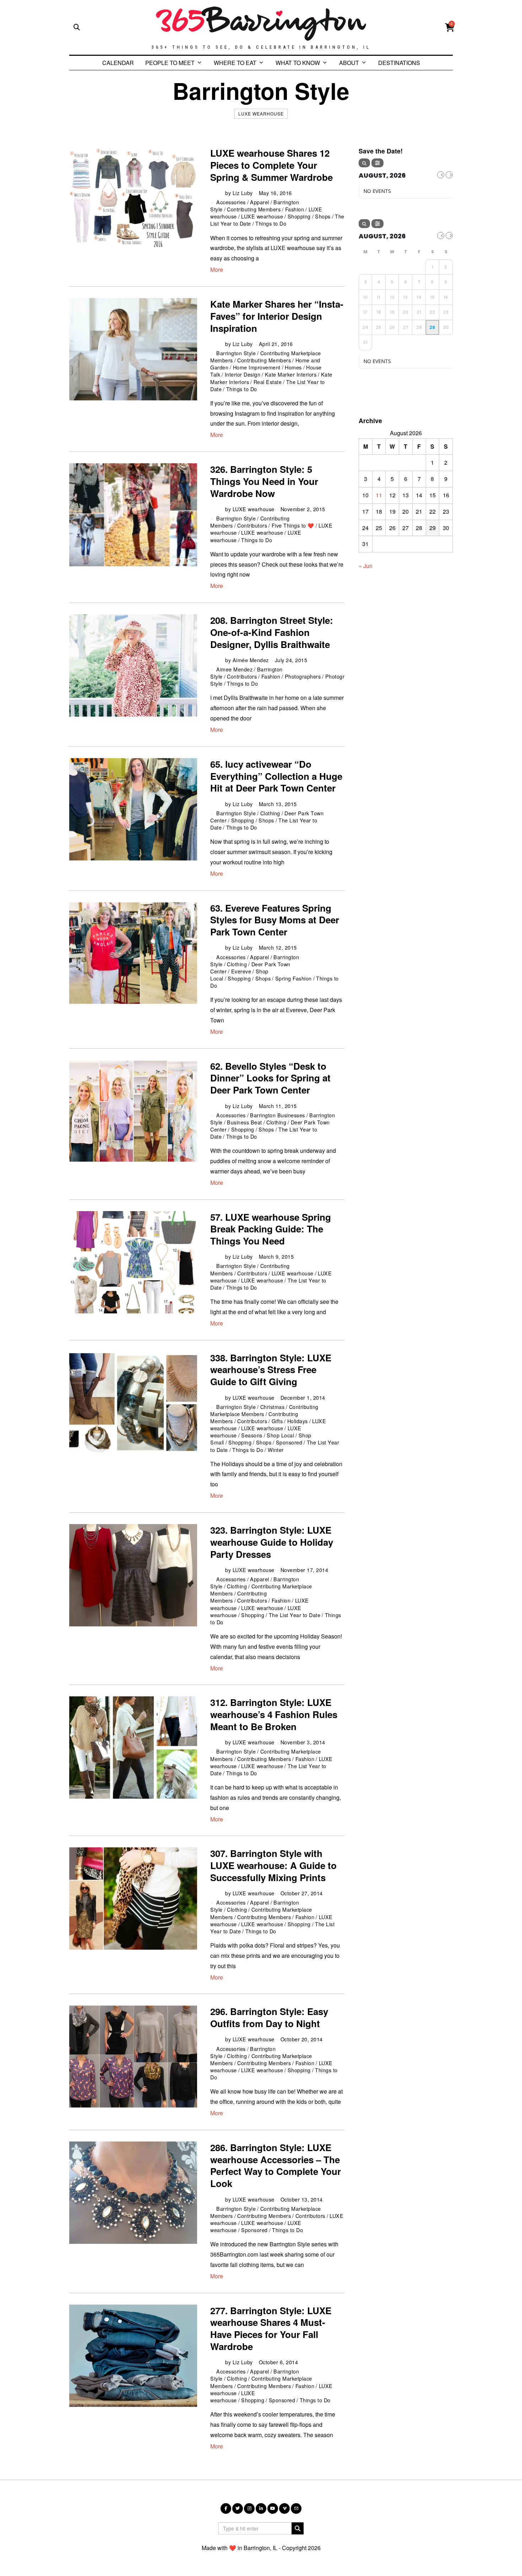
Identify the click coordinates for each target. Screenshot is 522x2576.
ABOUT (349, 63)
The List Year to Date (295, 1615)
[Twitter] (238, 2509)
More (217, 269)
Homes (293, 367)
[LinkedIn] (261, 2509)
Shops (323, 216)
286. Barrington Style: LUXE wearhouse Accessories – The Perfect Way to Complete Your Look (276, 2165)
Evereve (241, 971)
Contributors (252, 525)
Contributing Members (254, 209)
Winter (276, 1450)
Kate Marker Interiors (291, 374)
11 (379, 495)
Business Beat (244, 1122)
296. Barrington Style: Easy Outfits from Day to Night (269, 2017)
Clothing (270, 813)
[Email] (296, 2509)
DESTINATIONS (399, 63)
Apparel (260, 202)
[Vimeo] (284, 2509)
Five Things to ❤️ (293, 525)
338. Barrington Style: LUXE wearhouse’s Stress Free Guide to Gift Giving (271, 1370)
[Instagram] (249, 2509)
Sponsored (289, 1442)
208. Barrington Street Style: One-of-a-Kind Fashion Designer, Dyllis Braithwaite (272, 632)
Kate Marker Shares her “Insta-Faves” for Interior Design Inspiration (277, 316)
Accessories (231, 202)
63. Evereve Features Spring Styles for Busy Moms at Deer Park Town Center (275, 920)
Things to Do (271, 223)
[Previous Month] (441, 175)
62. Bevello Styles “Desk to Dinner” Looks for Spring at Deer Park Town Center (270, 1078)
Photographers (303, 676)
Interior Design (243, 374)
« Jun (366, 566)
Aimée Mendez (251, 660)
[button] (298, 2528)
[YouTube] (273, 2509)
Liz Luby (243, 193)
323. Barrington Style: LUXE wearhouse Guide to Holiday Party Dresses (272, 1542)
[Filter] (377, 163)
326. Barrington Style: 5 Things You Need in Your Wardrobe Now (264, 481)
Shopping (299, 216)
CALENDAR (118, 63)
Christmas (273, 1407)
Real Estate (268, 382)
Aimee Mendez (234, 669)
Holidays (298, 1421)
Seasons (252, 1435)
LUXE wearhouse (261, 114)
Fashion (295, 209)
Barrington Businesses (278, 1115)
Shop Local (280, 1435)
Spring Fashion (293, 978)
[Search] (364, 163)
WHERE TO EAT (235, 63)
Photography (341, 676)
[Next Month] (449, 175)
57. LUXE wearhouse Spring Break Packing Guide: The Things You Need (271, 1229)
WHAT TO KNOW (298, 63)
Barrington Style (236, 353)
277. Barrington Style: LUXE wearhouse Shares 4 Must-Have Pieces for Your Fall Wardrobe (271, 2328)
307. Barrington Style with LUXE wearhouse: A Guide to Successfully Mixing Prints (273, 1865)
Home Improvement (257, 367)
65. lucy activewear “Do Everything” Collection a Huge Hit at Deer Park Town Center (276, 776)
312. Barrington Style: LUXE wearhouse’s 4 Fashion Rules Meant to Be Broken (274, 1714)
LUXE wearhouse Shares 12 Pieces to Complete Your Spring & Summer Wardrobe (271, 165)
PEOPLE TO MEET (170, 63)
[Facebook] (226, 2509)
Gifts (277, 1421)
